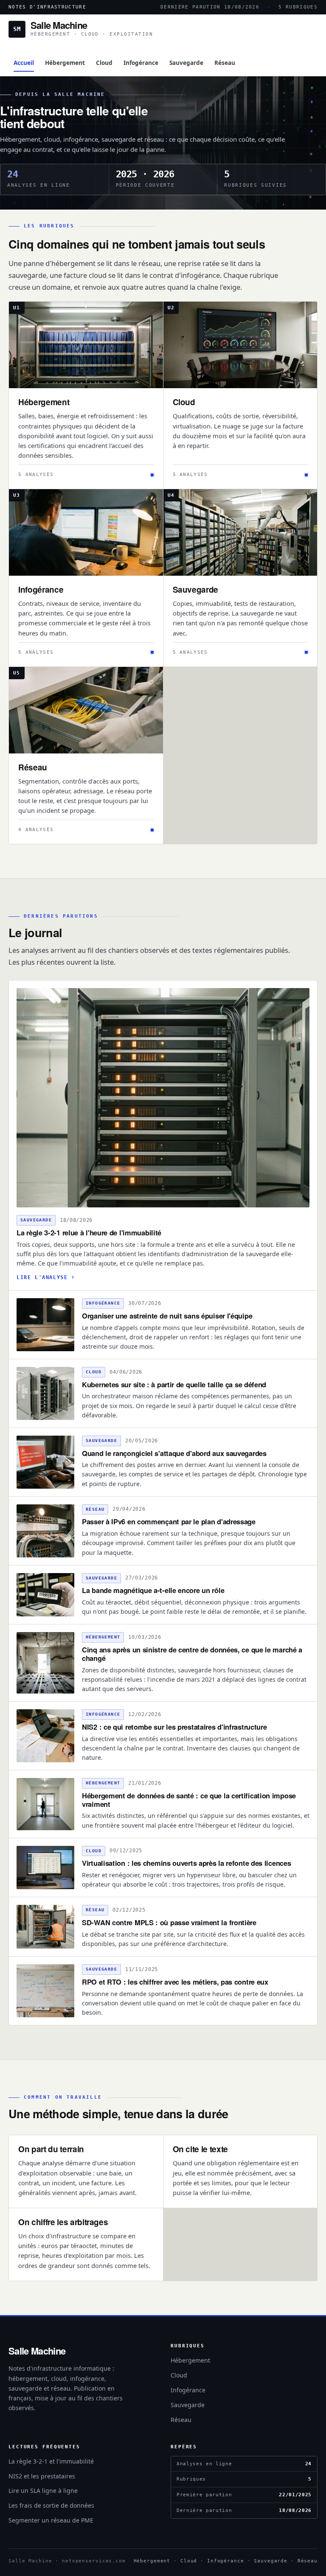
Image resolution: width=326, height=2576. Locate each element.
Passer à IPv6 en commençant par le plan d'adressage (169, 1521)
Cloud (104, 63)
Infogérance (141, 63)
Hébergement (65, 63)
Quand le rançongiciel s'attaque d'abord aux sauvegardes (174, 1453)
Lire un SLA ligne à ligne (43, 2491)
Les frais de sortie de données (51, 2505)
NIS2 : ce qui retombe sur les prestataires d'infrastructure (174, 1727)
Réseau (225, 63)
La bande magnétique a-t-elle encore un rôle (153, 1590)
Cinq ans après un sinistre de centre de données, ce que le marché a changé (192, 1654)
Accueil (24, 63)
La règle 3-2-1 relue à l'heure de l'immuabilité (89, 1232)
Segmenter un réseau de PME (51, 2520)
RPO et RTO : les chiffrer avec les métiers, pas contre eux (175, 1982)
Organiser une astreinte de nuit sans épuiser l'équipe (167, 1316)
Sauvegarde (186, 63)
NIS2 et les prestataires (42, 2476)
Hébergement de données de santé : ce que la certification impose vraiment (189, 1800)
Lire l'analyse (42, 1277)
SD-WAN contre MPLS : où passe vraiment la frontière (169, 1922)
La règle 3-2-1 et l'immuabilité (51, 2461)
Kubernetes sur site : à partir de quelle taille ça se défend (174, 1384)
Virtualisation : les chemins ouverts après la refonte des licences (186, 1863)
